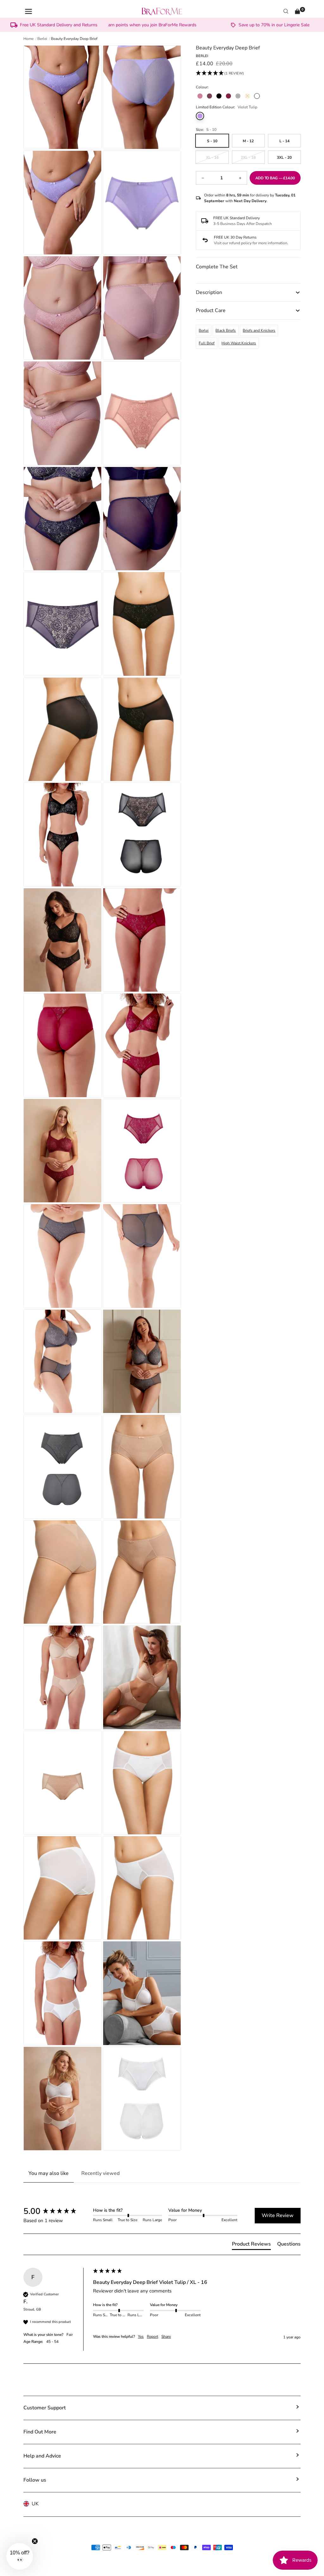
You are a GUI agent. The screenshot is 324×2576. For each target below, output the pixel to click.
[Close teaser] (35, 2541)
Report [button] (153, 2336)
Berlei (204, 330)
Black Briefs (226, 330)
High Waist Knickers (239, 343)
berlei (42, 39)
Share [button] (166, 2336)
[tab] (251, 2245)
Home (28, 39)
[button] (220, 74)
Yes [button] (141, 2336)
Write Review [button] (278, 2215)
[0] (297, 11)
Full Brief (207, 343)
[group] (57, 2211)
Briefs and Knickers (259, 330)
